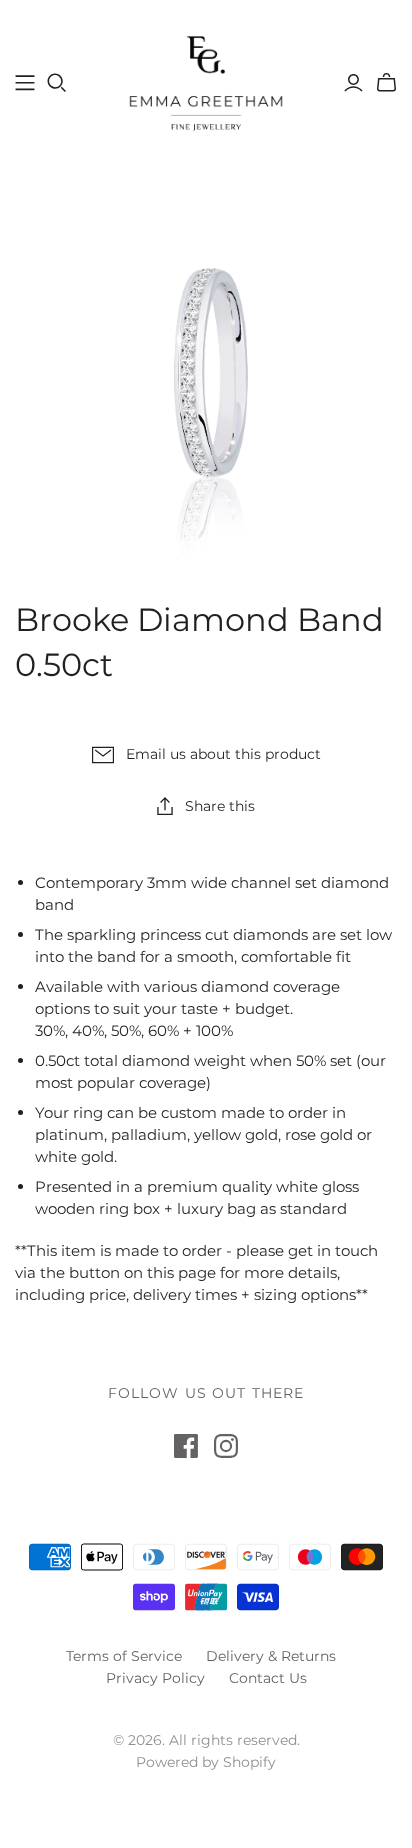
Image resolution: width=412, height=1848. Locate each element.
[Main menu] (25, 83)
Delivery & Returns (271, 1656)
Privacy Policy (155, 1678)
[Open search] (57, 83)
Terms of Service (124, 1656)
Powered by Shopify (206, 1762)
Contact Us (268, 1678)
